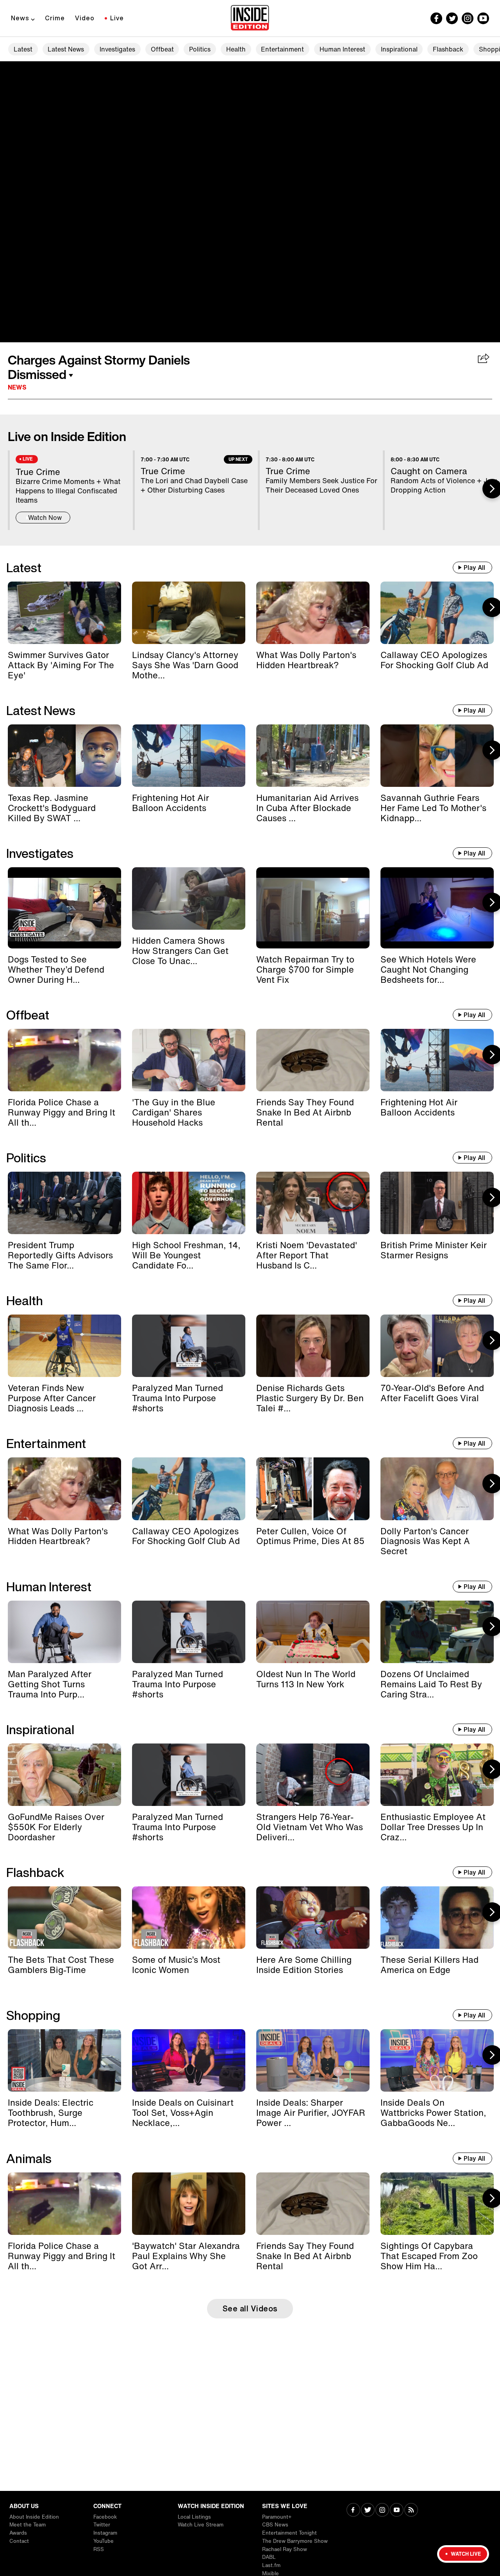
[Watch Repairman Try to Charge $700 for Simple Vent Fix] (313, 908)
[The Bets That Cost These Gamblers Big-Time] (64, 1918)
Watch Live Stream (201, 2525)
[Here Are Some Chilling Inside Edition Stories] (313, 1918)
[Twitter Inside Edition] (452, 18)
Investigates (117, 49)
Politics (200, 49)
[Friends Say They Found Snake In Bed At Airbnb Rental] (313, 1060)
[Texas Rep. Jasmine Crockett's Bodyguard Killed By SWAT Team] (64, 756)
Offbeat (162, 49)
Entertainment (282, 49)
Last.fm (271, 2565)
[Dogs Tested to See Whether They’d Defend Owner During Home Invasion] (64, 908)
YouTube (104, 2541)
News (20, 18)
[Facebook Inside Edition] (436, 18)
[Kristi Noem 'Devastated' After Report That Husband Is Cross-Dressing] (313, 1203)
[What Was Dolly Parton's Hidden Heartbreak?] (313, 613)
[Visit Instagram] (382, 2511)
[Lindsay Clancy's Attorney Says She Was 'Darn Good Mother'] (189, 613)
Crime (55, 18)
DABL (269, 2557)
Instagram (105, 2533)
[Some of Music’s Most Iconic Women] (189, 1918)
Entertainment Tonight (289, 2533)
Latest (23, 49)
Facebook (105, 2517)
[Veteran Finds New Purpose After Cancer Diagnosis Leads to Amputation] (64, 1346)
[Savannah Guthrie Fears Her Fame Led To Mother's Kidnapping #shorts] (437, 756)
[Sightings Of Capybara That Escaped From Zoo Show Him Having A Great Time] (437, 2204)
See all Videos (250, 2308)
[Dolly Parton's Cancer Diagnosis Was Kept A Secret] (437, 1489)
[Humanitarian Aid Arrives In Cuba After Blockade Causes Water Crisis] (313, 756)
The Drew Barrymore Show (295, 2541)
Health (236, 49)
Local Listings (194, 2517)
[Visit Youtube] (397, 2511)
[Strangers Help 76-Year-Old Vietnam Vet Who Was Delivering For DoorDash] (313, 1775)
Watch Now (45, 518)
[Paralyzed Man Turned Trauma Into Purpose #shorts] (189, 1346)
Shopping (33, 2015)
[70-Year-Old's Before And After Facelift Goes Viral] (437, 1346)
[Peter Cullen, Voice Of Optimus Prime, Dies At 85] (313, 1489)
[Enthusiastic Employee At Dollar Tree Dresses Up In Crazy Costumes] (437, 1775)
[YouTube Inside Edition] (483, 18)
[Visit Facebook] (353, 2511)
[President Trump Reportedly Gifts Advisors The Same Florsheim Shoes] (64, 1203)
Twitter (102, 2525)
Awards (18, 2533)
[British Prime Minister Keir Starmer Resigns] (437, 1203)
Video (85, 18)
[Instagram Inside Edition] (468, 18)
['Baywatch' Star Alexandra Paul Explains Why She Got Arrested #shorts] (189, 2204)
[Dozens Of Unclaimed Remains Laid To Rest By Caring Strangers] (437, 1632)
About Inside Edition (34, 2517)
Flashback (448, 49)
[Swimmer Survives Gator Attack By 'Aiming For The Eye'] (64, 613)
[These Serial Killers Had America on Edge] (437, 1918)
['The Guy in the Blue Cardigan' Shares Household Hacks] (189, 1060)
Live (117, 18)
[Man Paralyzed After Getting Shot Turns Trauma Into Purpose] (64, 1632)
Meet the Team (28, 2525)
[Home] (250, 18)
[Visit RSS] (411, 2511)
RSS (99, 2549)
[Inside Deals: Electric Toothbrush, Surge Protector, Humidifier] (64, 2060)
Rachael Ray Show (285, 2549)
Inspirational (399, 49)
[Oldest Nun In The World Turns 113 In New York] (313, 1632)
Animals (29, 2158)
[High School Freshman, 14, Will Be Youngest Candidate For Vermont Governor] (189, 1203)
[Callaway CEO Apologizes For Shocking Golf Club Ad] (437, 613)
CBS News (275, 2525)
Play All (474, 568)
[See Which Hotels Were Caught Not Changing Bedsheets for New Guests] (437, 908)
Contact (19, 2541)
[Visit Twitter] (368, 2511)
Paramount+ (277, 2517)
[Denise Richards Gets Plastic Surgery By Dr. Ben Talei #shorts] (313, 1346)
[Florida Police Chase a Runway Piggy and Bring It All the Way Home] (64, 1060)
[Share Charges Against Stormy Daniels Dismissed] (484, 359)
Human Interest (342, 49)
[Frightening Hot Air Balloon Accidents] (189, 756)
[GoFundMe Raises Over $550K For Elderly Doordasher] (64, 1775)
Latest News (66, 49)
